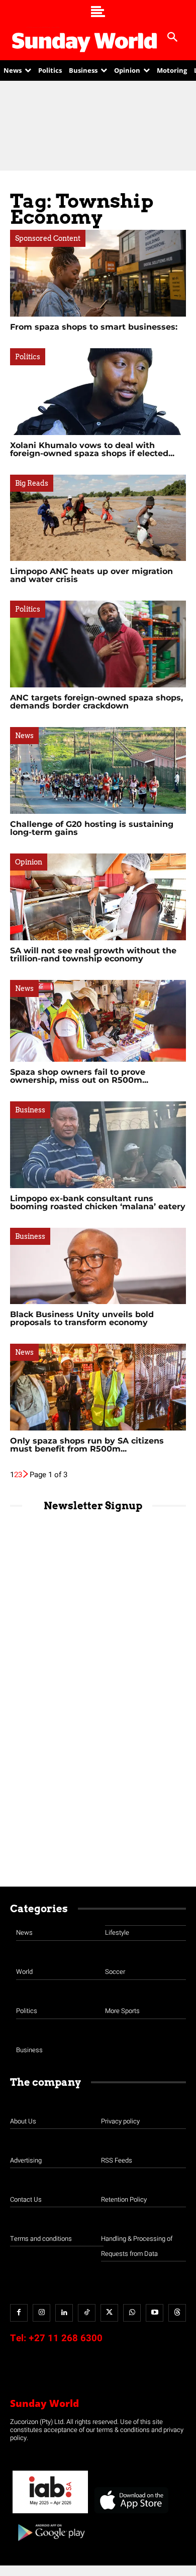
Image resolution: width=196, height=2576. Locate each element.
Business (30, 1110)
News (24, 736)
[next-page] (26, 1475)
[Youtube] (155, 2313)
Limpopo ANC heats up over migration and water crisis (91, 575)
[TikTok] (87, 2313)
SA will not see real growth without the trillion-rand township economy (93, 955)
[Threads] (177, 2313)
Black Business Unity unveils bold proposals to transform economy (82, 1318)
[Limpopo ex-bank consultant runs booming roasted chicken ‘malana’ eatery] (98, 1145)
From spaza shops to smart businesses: (94, 327)
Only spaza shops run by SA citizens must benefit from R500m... (87, 1445)
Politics (28, 357)
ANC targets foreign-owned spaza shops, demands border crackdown (96, 702)
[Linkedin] (64, 2313)
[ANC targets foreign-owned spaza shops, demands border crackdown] (98, 644)
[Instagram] (41, 2313)
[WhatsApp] (132, 2313)
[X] (109, 2313)
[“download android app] (50, 2545)
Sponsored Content (48, 238)
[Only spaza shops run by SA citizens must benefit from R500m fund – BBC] (98, 1387)
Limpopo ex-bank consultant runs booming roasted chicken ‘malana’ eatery (98, 1202)
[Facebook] (19, 2313)
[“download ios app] (131, 2514)
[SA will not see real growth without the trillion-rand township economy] (98, 897)
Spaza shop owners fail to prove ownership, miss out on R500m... (79, 1076)
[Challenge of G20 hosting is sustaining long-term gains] (98, 770)
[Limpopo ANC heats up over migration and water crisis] (98, 518)
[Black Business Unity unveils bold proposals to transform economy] (98, 1266)
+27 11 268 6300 (66, 2338)
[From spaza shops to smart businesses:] (98, 273)
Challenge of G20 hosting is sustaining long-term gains (92, 828)
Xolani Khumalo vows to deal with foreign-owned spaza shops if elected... (92, 449)
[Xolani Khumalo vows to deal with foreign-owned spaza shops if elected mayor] (98, 392)
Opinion (29, 862)
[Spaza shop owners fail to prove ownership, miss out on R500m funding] (98, 1021)
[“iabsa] (50, 2514)
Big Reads (32, 483)
